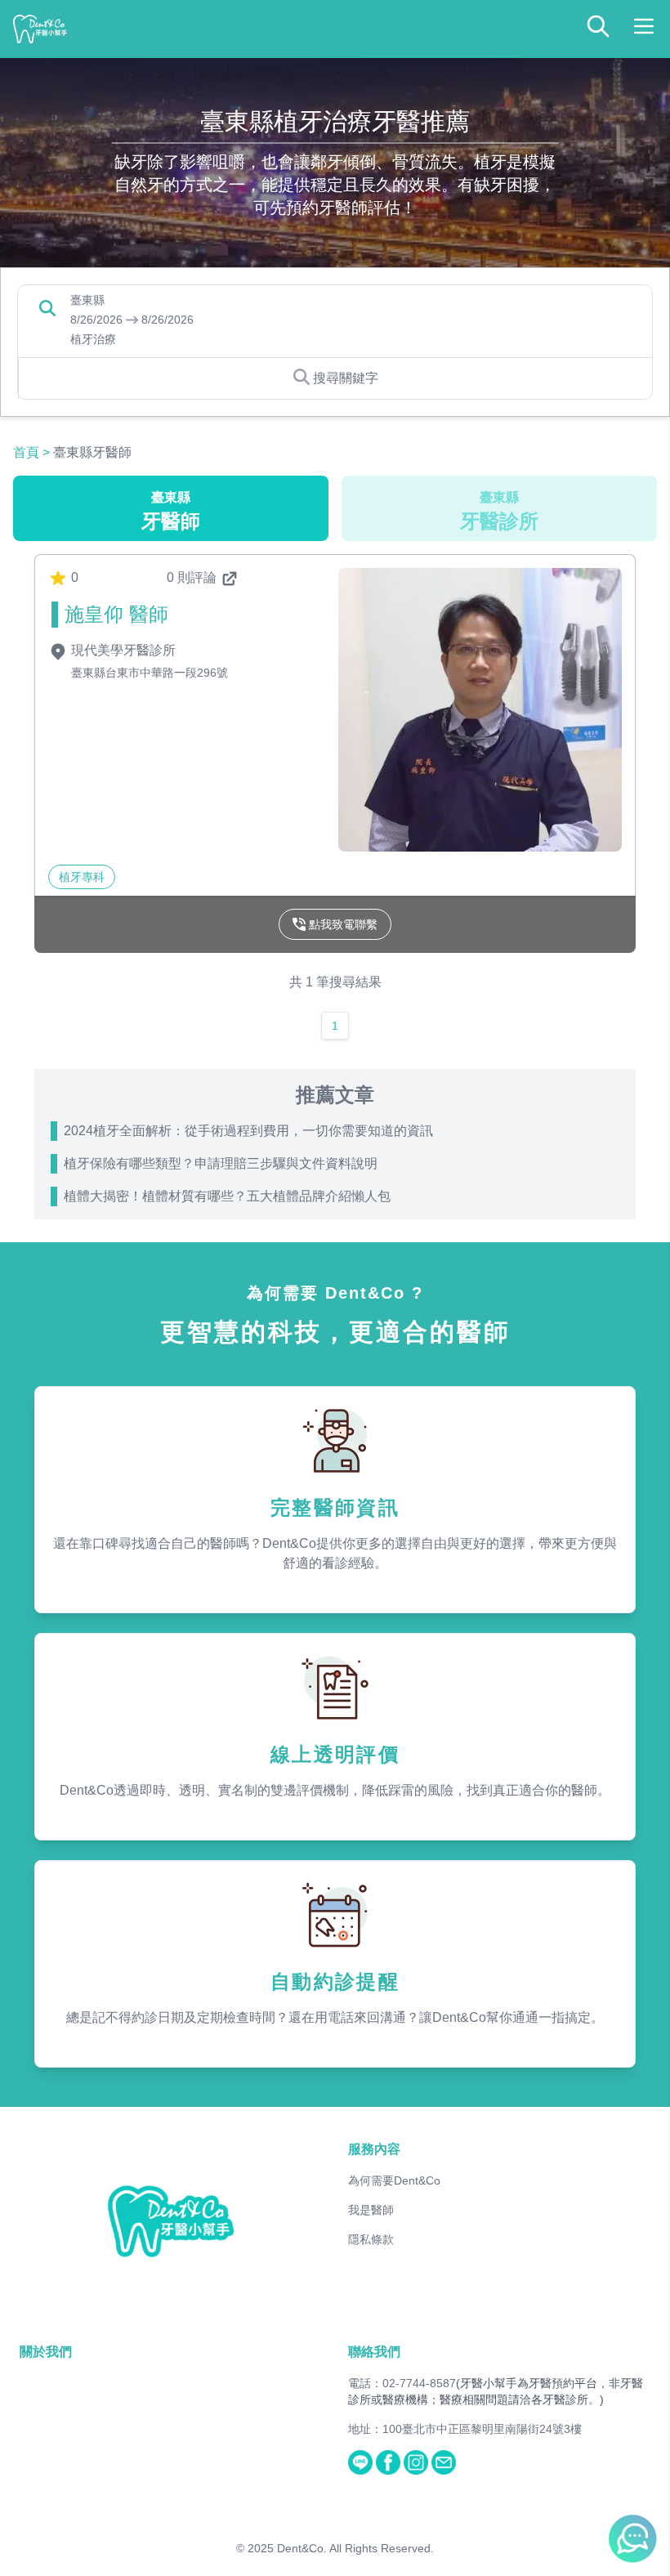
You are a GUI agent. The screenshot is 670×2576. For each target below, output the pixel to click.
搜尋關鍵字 (346, 378)
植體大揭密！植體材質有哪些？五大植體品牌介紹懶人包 (227, 1196)
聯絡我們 (374, 2352)
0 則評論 (193, 577)
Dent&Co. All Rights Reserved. (355, 2548)
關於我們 (46, 2352)
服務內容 (374, 2149)
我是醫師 (371, 2210)
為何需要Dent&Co (394, 2180)
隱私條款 (371, 2239)
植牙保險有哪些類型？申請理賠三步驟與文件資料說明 (221, 1163)
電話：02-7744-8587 (402, 2383)
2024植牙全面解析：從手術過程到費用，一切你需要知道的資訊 (248, 1131)
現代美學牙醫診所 (122, 650)
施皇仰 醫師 (116, 614)
